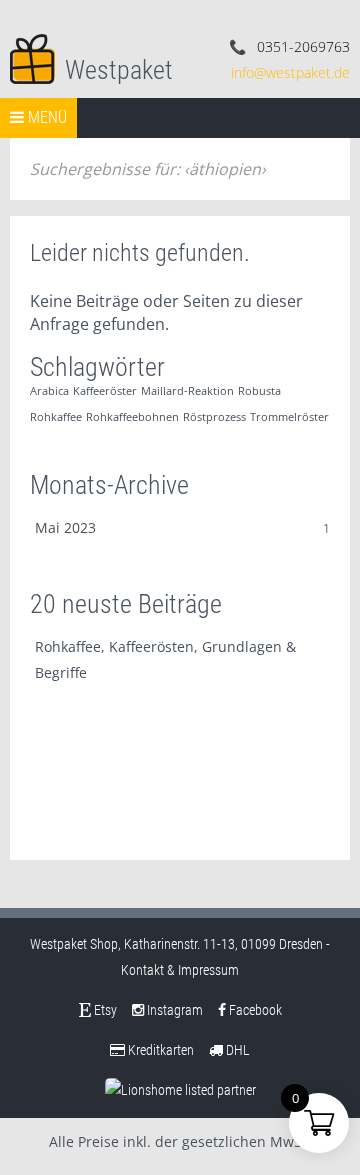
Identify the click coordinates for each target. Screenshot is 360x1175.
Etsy (104, 1010)
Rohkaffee (56, 417)
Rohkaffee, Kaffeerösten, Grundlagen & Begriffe (165, 659)
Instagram (173, 1010)
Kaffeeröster (105, 391)
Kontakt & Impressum (180, 970)
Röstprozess (214, 417)
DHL (236, 1050)
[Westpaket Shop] (32, 57)
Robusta (259, 391)
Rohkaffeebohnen (132, 417)
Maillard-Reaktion (187, 391)
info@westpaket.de (290, 72)
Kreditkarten (159, 1050)
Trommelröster (289, 417)
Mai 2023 (65, 527)
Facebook (254, 1010)
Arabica (49, 391)
